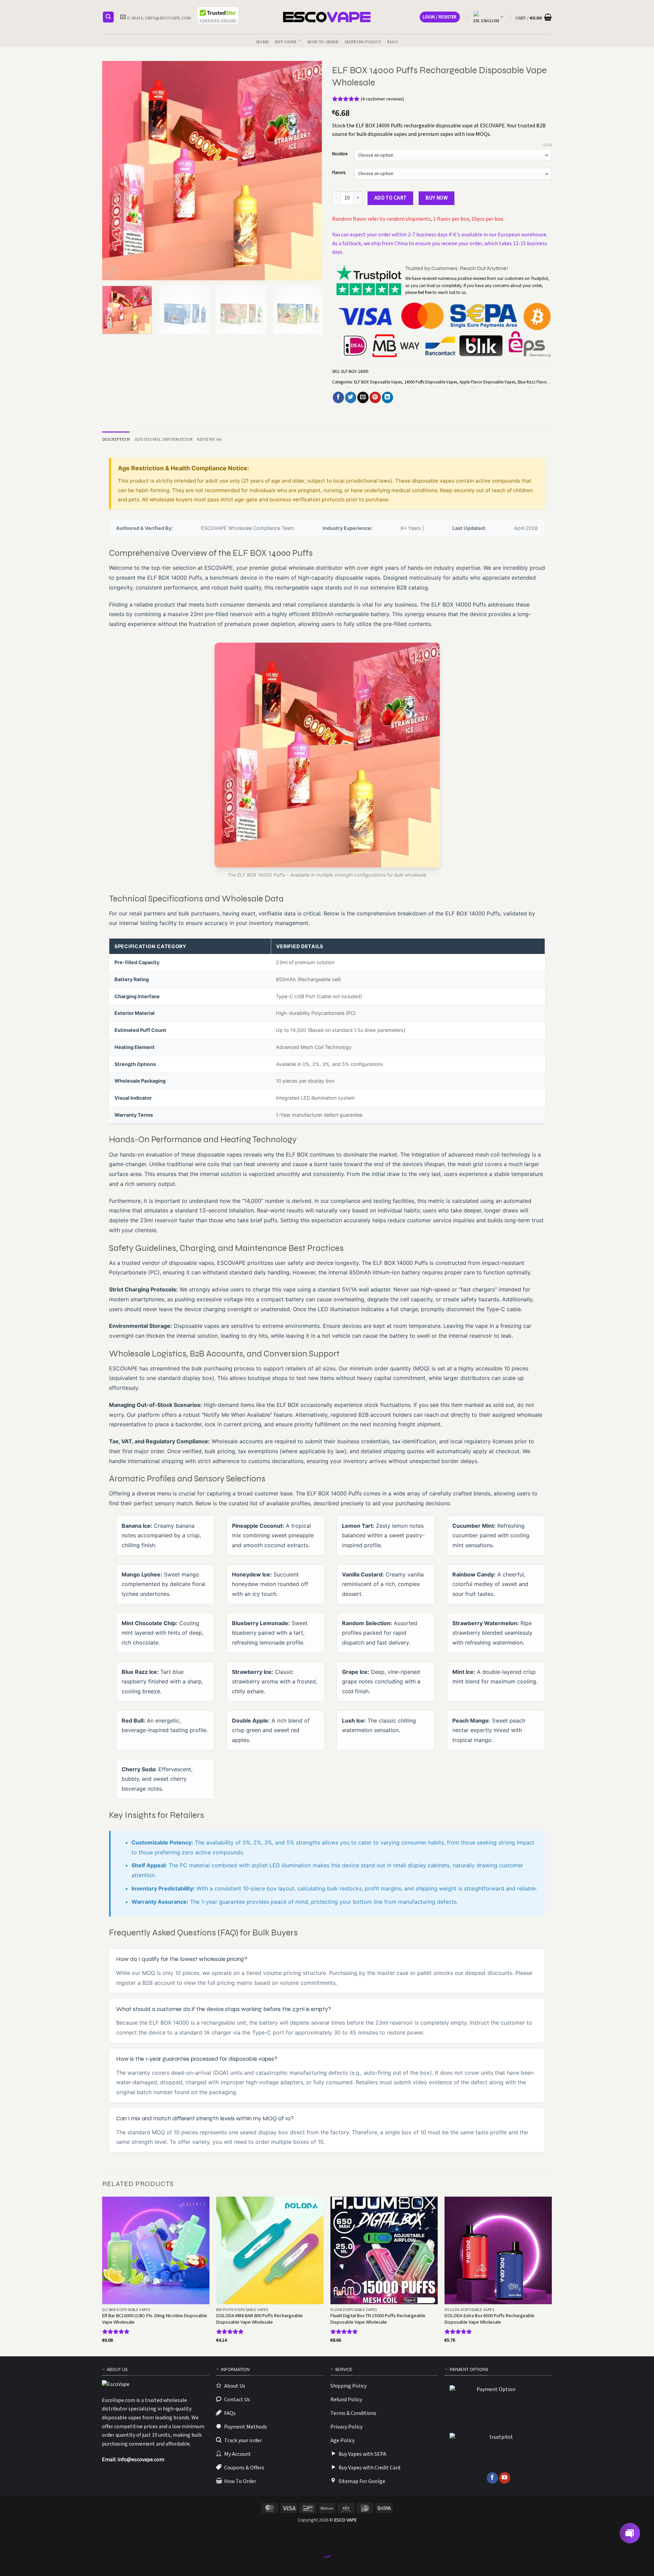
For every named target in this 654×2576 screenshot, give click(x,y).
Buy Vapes (286, 41)
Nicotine (340, 154)
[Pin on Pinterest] (375, 397)
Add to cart (391, 198)
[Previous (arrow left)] (7, 2564)
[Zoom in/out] (7, 2536)
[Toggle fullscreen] (26, 2536)
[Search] (108, 17)
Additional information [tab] (164, 438)
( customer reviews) (382, 99)
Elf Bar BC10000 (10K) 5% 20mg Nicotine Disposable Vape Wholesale (155, 2319)
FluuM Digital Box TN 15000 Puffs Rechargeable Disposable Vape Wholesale (378, 2319)
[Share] (46, 2536)
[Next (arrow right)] (26, 2564)
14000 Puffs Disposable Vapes (431, 382)
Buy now (437, 198)
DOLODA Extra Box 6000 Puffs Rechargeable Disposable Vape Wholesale (489, 2319)
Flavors (339, 173)
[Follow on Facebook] (492, 2478)
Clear (547, 145)
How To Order (323, 41)
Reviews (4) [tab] (209, 438)
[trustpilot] (498, 2450)
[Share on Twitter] (351, 397)
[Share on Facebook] (338, 397)
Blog (392, 41)
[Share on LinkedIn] (387, 397)
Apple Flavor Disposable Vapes (487, 382)
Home (262, 41)
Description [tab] (116, 438)
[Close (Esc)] (66, 2536)
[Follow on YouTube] (505, 2478)
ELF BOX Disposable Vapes (378, 382)
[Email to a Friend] (363, 397)
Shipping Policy (363, 41)
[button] (440, 17)
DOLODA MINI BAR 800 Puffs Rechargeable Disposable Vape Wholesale (260, 2319)
